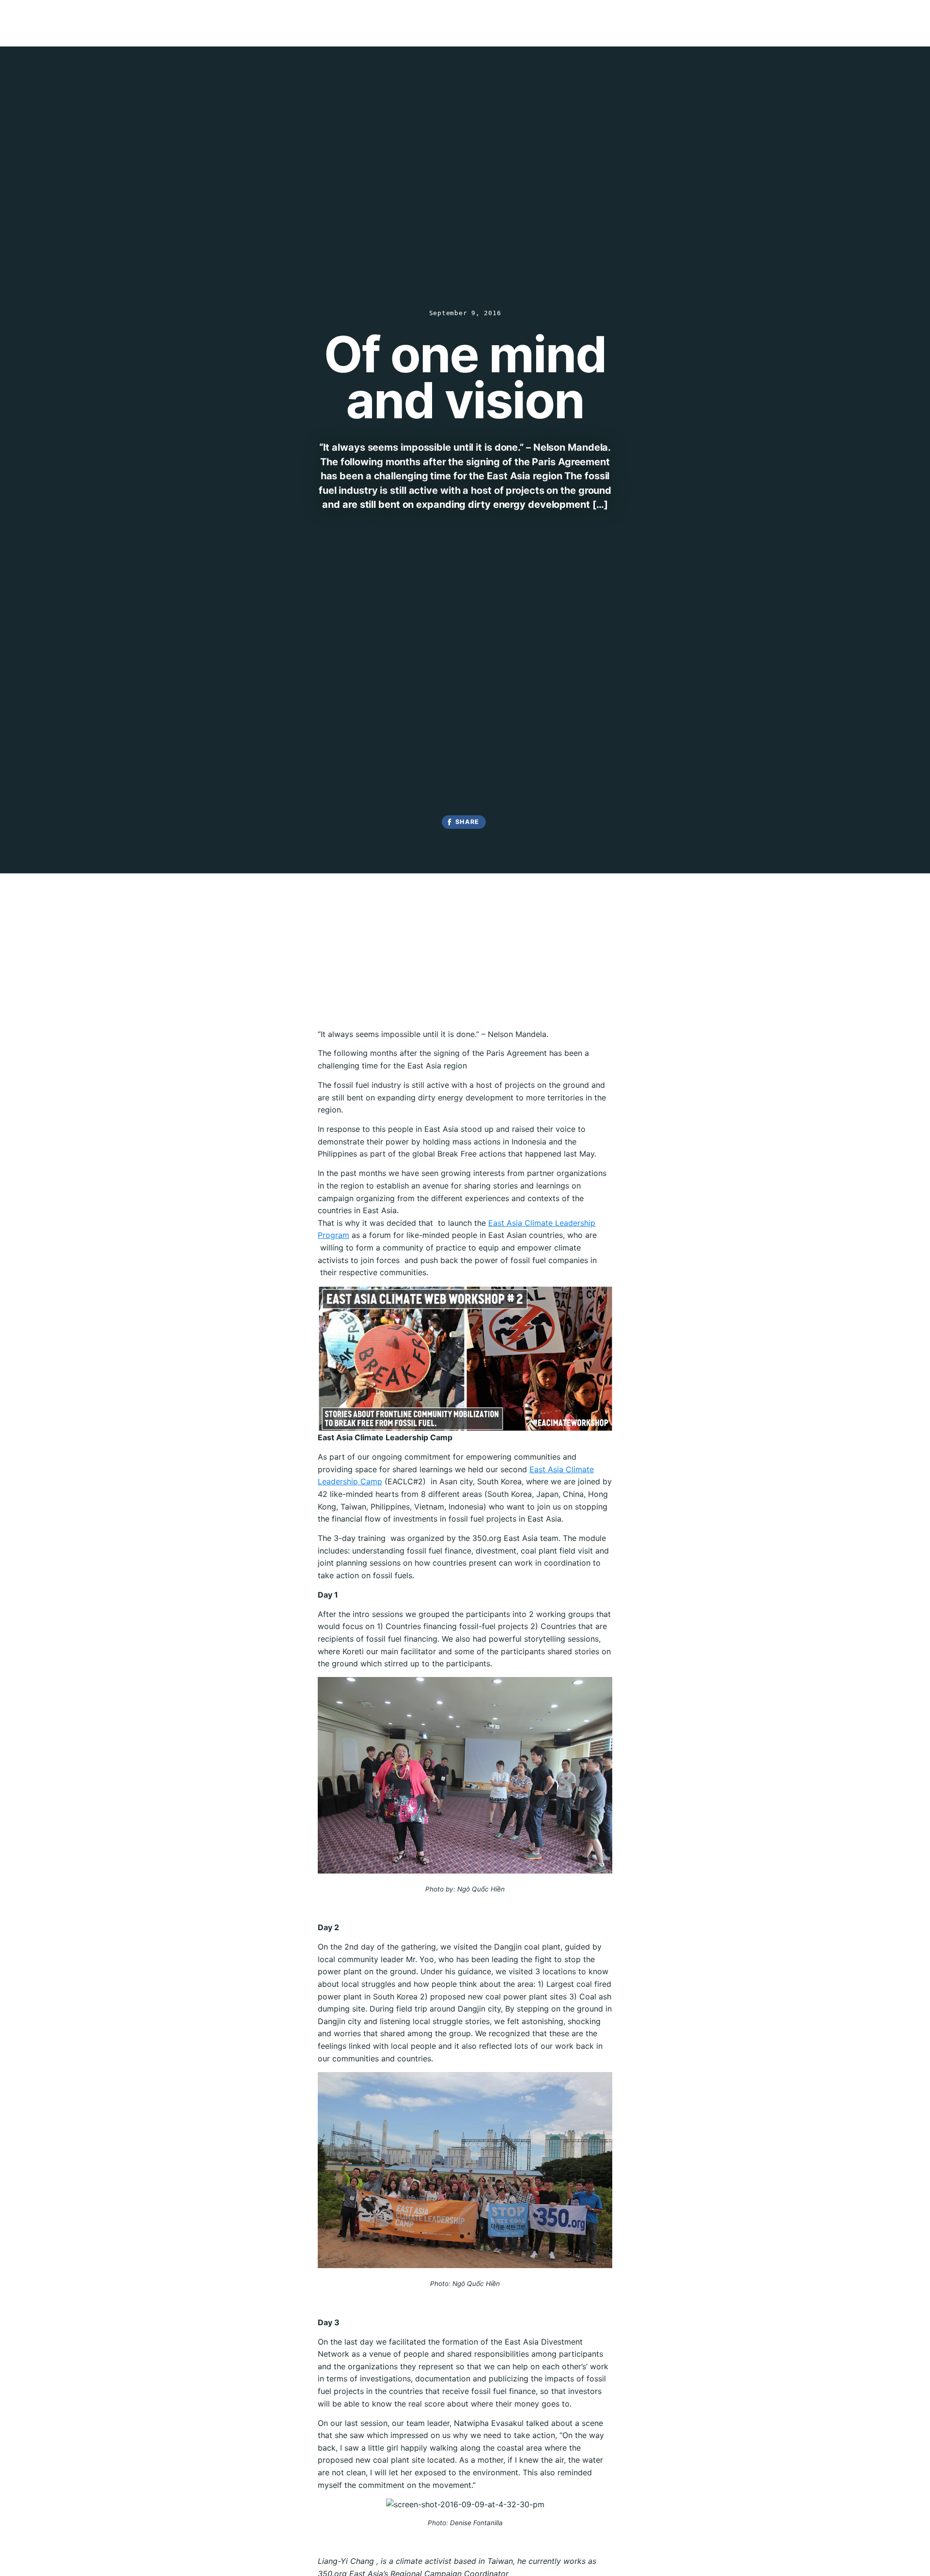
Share (467, 822)
